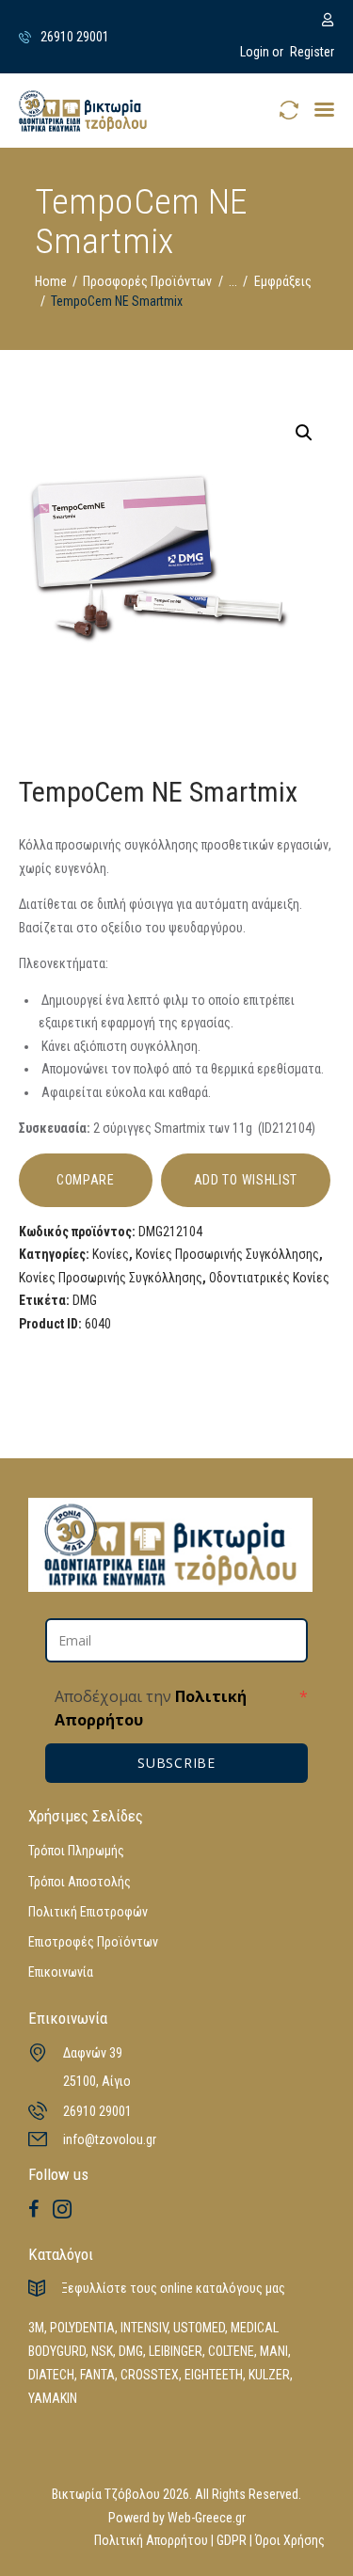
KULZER (269, 2375)
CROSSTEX (150, 2375)
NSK (102, 2351)
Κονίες (111, 1254)
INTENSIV (144, 2328)
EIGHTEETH (214, 2375)
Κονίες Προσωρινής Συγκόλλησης (227, 1254)
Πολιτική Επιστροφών (88, 1912)
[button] (324, 110)
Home (51, 281)
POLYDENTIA (82, 2328)
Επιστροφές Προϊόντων (93, 1942)
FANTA (97, 2375)
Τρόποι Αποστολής (80, 1882)
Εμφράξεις (283, 281)
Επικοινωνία (61, 1972)
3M (36, 2328)
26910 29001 (97, 2111)
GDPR (232, 2540)
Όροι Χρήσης (290, 2540)
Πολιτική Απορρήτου (151, 2540)
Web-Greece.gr (207, 2518)
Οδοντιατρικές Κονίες (269, 1278)
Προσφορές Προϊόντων (147, 281)
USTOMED (199, 2328)
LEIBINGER (176, 2351)
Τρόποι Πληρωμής (76, 1851)
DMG (85, 1300)
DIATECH (51, 2375)
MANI (274, 2351)
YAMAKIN (53, 2398)
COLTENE (231, 2351)
